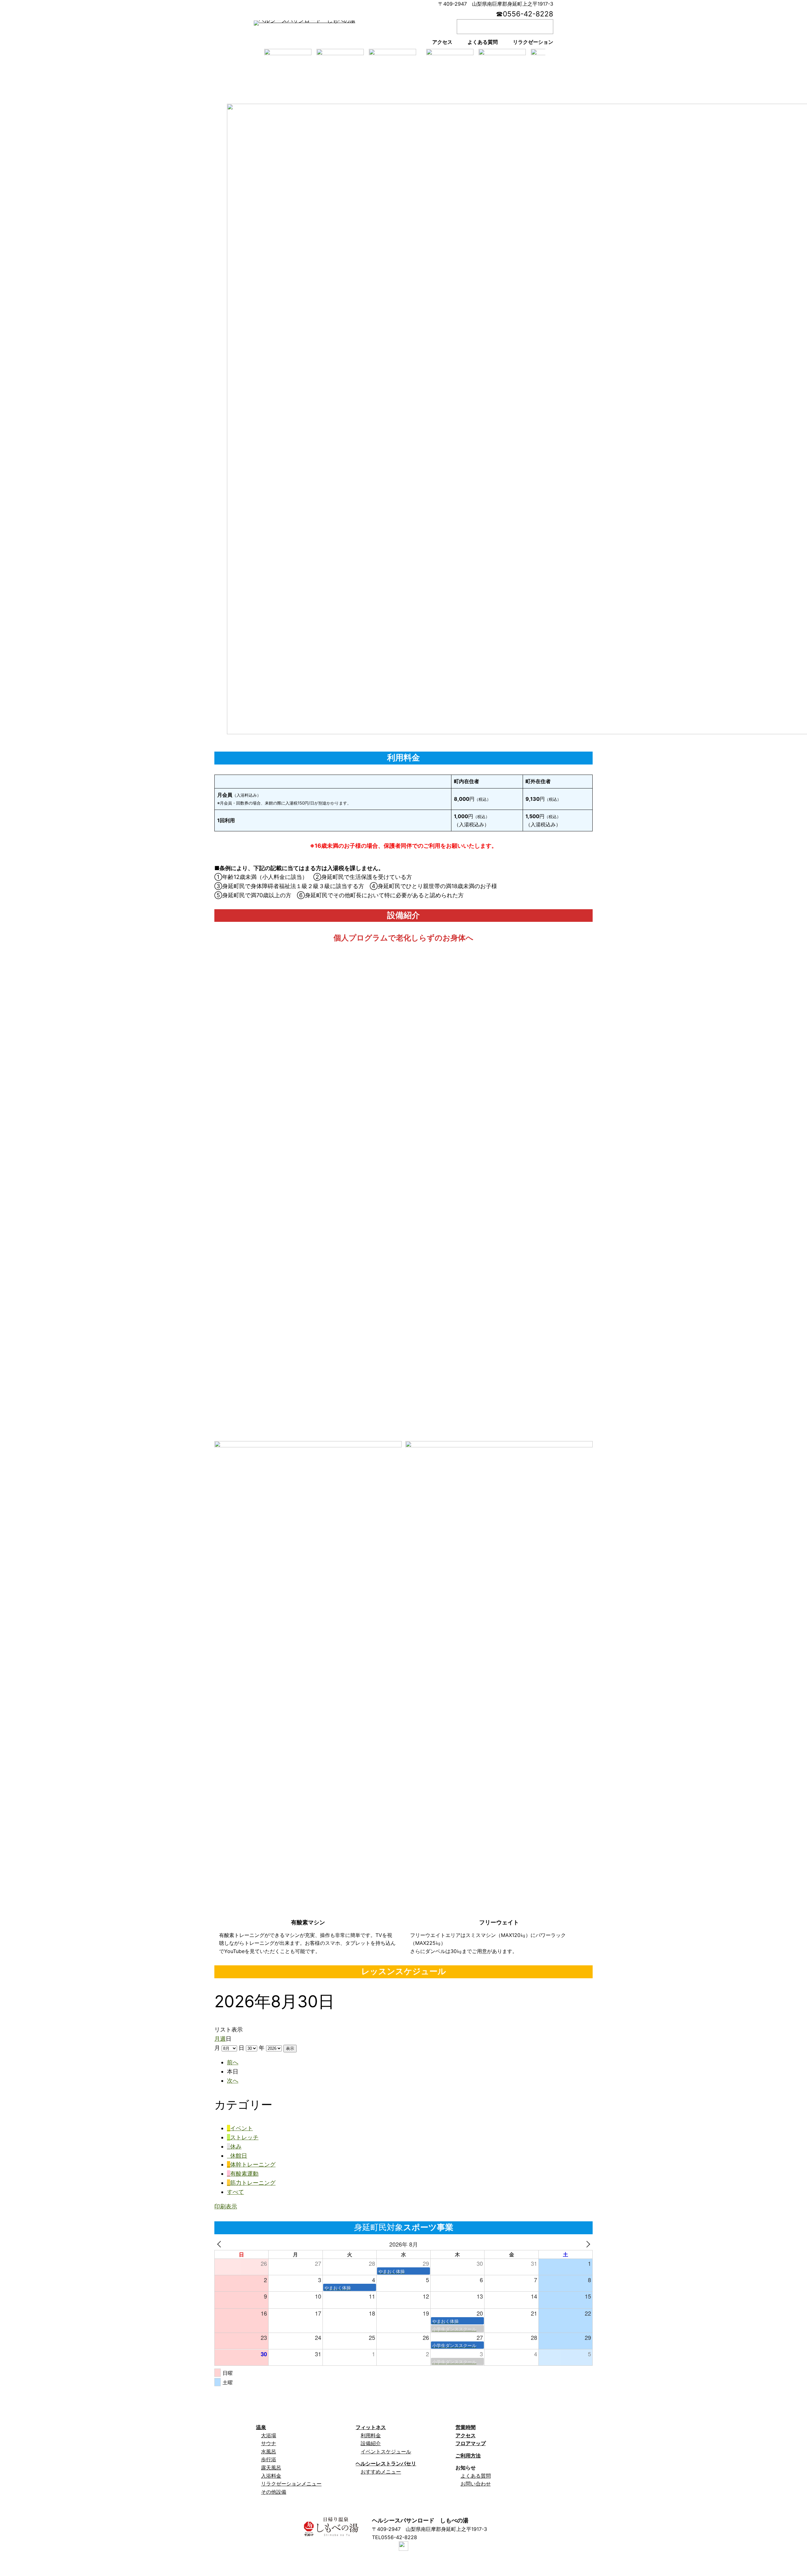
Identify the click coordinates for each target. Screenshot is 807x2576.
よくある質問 (476, 2476)
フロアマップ (471, 2443)
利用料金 (371, 2435)
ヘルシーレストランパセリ (386, 2463)
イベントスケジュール (386, 2451)
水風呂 (269, 2451)
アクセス (466, 2435)
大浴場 (269, 2435)
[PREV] (220, 2244)
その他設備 (274, 2492)
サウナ (269, 2443)
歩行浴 (269, 2459)
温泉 (261, 2427)
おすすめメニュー (381, 2472)
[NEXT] (587, 2244)
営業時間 (466, 2427)
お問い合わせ (476, 2484)
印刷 (226, 2206)
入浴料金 (271, 2476)
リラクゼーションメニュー (291, 2484)
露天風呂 (271, 2468)
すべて (235, 2192)
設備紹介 (371, 2443)
